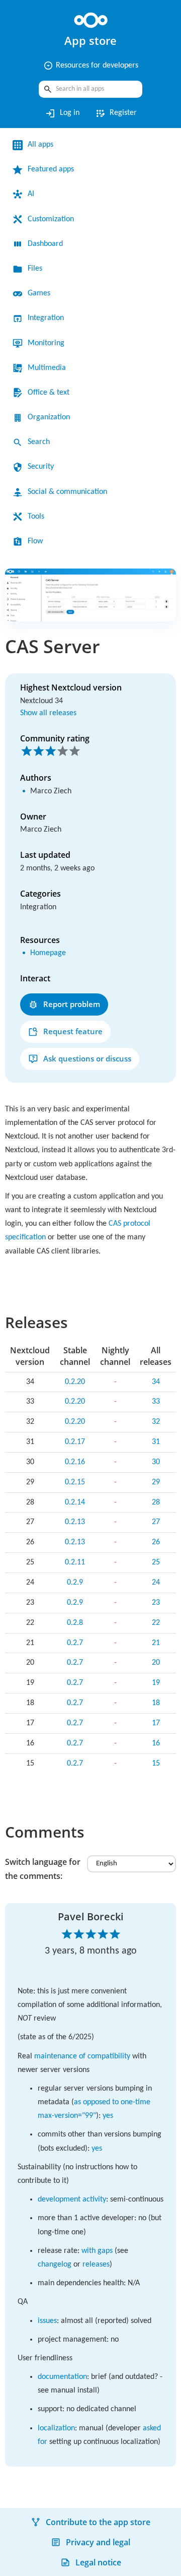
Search (39, 442)
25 (156, 1562)
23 (156, 1603)
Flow (35, 541)
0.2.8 (75, 1623)
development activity (72, 2200)
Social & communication (67, 492)
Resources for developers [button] (91, 66)
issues (47, 2321)
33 (156, 1402)
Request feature (73, 1031)
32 (156, 1422)
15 (156, 1764)
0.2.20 (75, 1382)
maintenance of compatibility (82, 2056)
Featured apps (51, 169)
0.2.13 (75, 1522)
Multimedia (47, 368)
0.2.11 (75, 1562)
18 (156, 1703)
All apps (40, 145)
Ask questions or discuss (87, 1058)
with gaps (97, 2251)
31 (156, 1442)
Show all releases (48, 713)
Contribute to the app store (98, 2522)
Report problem (72, 1004)
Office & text (49, 393)
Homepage (48, 953)
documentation (62, 2377)
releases (96, 2265)
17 (156, 1723)
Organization (49, 417)
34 (156, 1382)
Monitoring (46, 343)
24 (156, 1583)
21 (156, 1643)
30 (156, 1462)
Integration (46, 318)
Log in (62, 113)
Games (39, 293)
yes (108, 2116)
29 (156, 1482)
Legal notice (98, 2562)
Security (41, 467)
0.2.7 (75, 1643)
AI (31, 194)
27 (156, 1522)
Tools (36, 517)
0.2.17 (75, 1442)
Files (35, 269)
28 (156, 1502)
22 (156, 1623)
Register (116, 113)
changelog (55, 2265)
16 (156, 1743)
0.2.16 (75, 1462)
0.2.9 (75, 1583)
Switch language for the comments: (43, 1869)
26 (156, 1542)
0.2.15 (75, 1482)
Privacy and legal (98, 2542)
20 (156, 1663)
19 (156, 1683)
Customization (51, 219)
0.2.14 (75, 1502)
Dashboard (45, 244)
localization (56, 2428)
